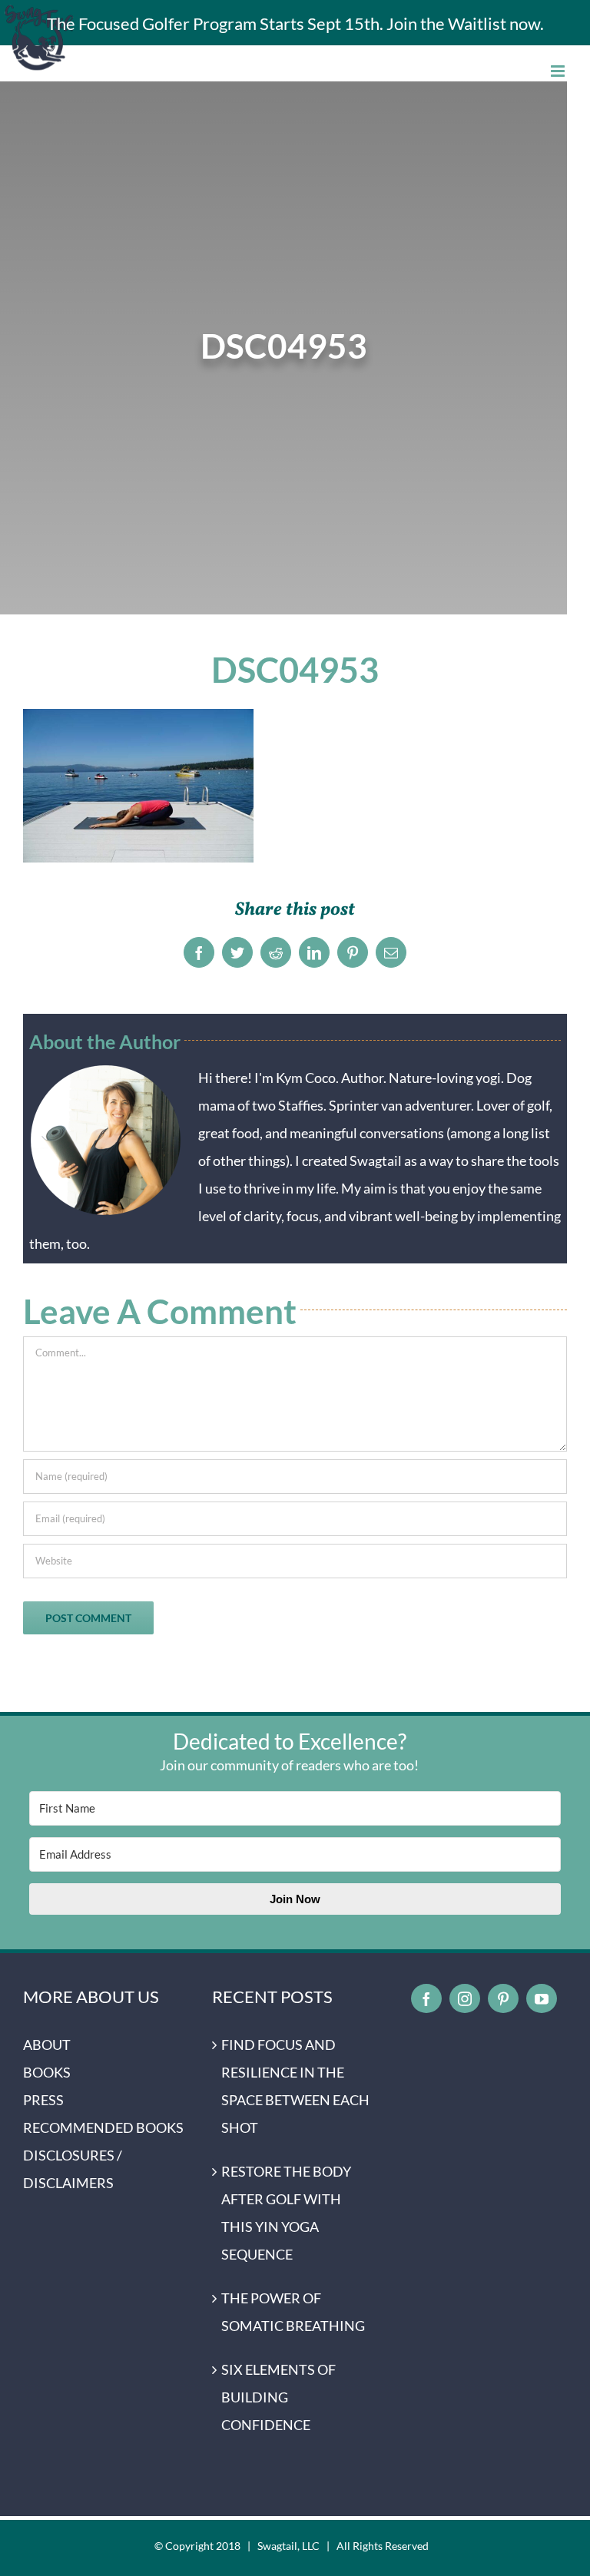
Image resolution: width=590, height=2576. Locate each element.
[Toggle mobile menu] (559, 71)
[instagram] (465, 1998)
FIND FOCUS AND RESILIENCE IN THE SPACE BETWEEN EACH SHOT (295, 2086)
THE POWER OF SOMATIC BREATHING (293, 2312)
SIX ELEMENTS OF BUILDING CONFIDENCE (278, 2397)
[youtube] (542, 1998)
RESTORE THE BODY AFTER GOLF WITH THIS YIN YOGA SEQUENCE (286, 2213)
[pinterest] (503, 1998)
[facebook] (426, 1998)
